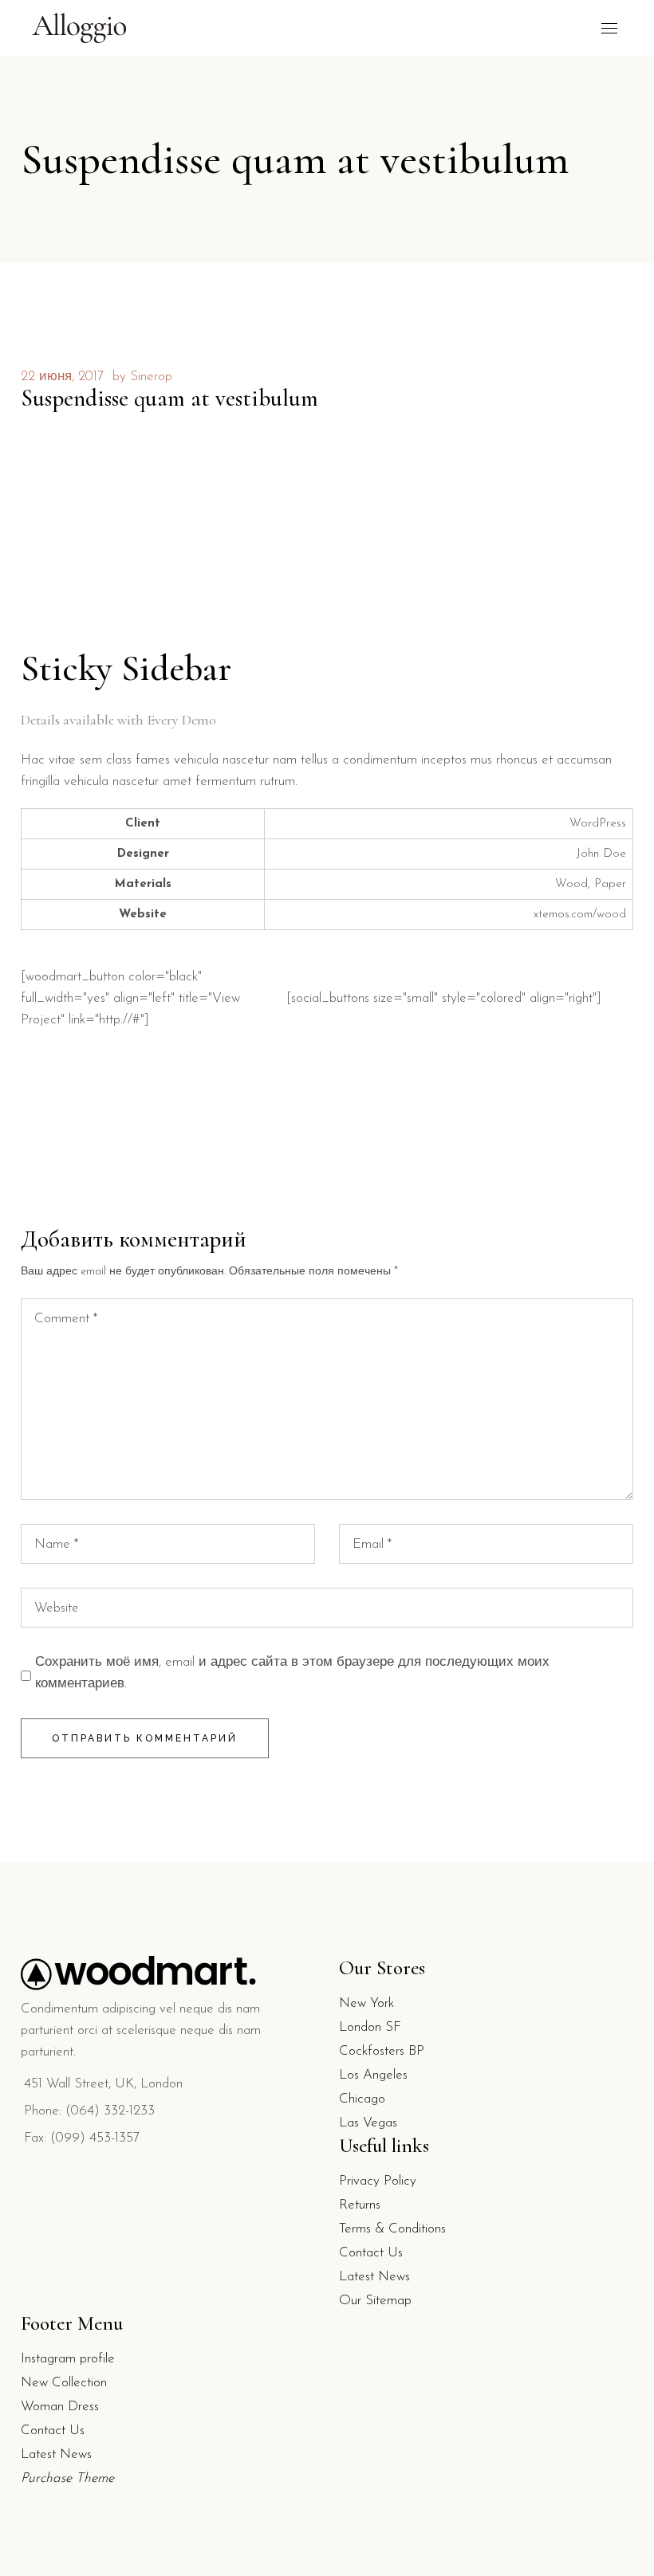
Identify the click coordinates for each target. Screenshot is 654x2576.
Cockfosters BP (382, 2051)
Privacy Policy (378, 2181)
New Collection (64, 2383)
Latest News (374, 2277)
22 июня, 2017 (62, 377)
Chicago (362, 2099)
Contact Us (371, 2253)
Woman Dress (60, 2407)
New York (366, 2003)
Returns (360, 2205)
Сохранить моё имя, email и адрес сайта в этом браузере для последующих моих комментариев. (292, 1673)
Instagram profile (68, 2359)
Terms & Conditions (392, 2229)
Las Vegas (368, 2123)
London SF (370, 2027)
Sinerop (151, 377)
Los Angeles (373, 2075)
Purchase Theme (67, 2478)
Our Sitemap (375, 2301)
